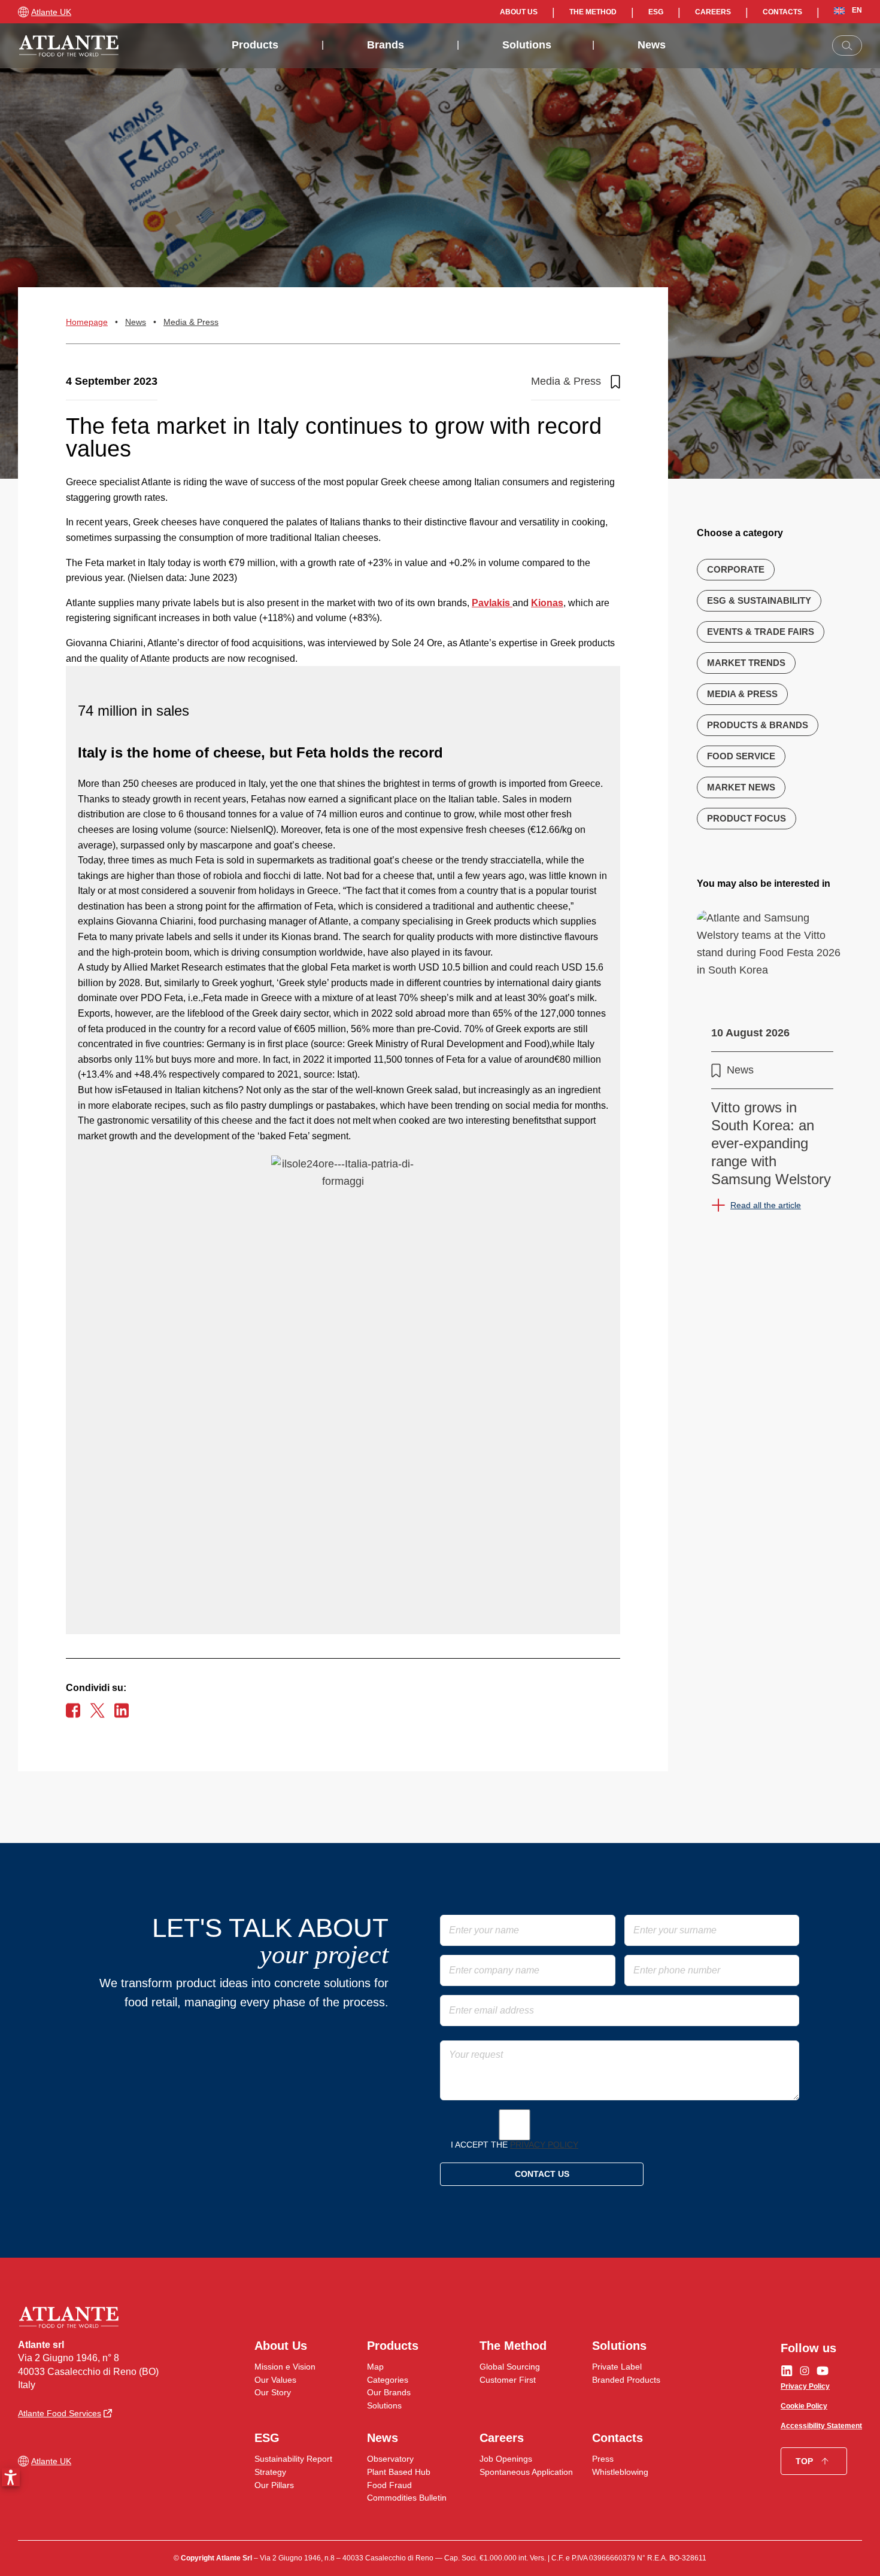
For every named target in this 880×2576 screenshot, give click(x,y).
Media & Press (191, 322)
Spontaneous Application (526, 2472)
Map (375, 2367)
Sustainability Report (293, 2459)
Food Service (741, 756)
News (652, 45)
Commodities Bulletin (407, 2498)
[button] (11, 2477)
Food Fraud (389, 2485)
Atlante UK (51, 12)
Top (804, 2461)
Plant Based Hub (399, 2472)
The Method (593, 12)
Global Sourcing (510, 2367)
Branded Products (626, 2380)
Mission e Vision (285, 2367)
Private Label (617, 2367)
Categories (388, 2380)
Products (255, 45)
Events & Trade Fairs (761, 632)
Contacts (782, 12)
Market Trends (746, 663)
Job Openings (506, 2459)
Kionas (547, 603)
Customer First (508, 2380)
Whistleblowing (620, 2472)
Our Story (273, 2392)
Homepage (87, 322)
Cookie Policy (804, 2406)
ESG (656, 12)
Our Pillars (274, 2485)
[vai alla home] (69, 46)
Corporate (736, 569)
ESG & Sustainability (759, 600)
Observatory (390, 2459)
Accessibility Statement (821, 2426)
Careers (713, 12)
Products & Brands (758, 725)
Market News (741, 787)
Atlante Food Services (60, 2413)
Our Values (275, 2380)
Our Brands (389, 2392)
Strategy (270, 2472)
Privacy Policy (544, 2145)
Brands (386, 45)
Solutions (527, 45)
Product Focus (747, 818)
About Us (519, 12)
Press (603, 2459)
